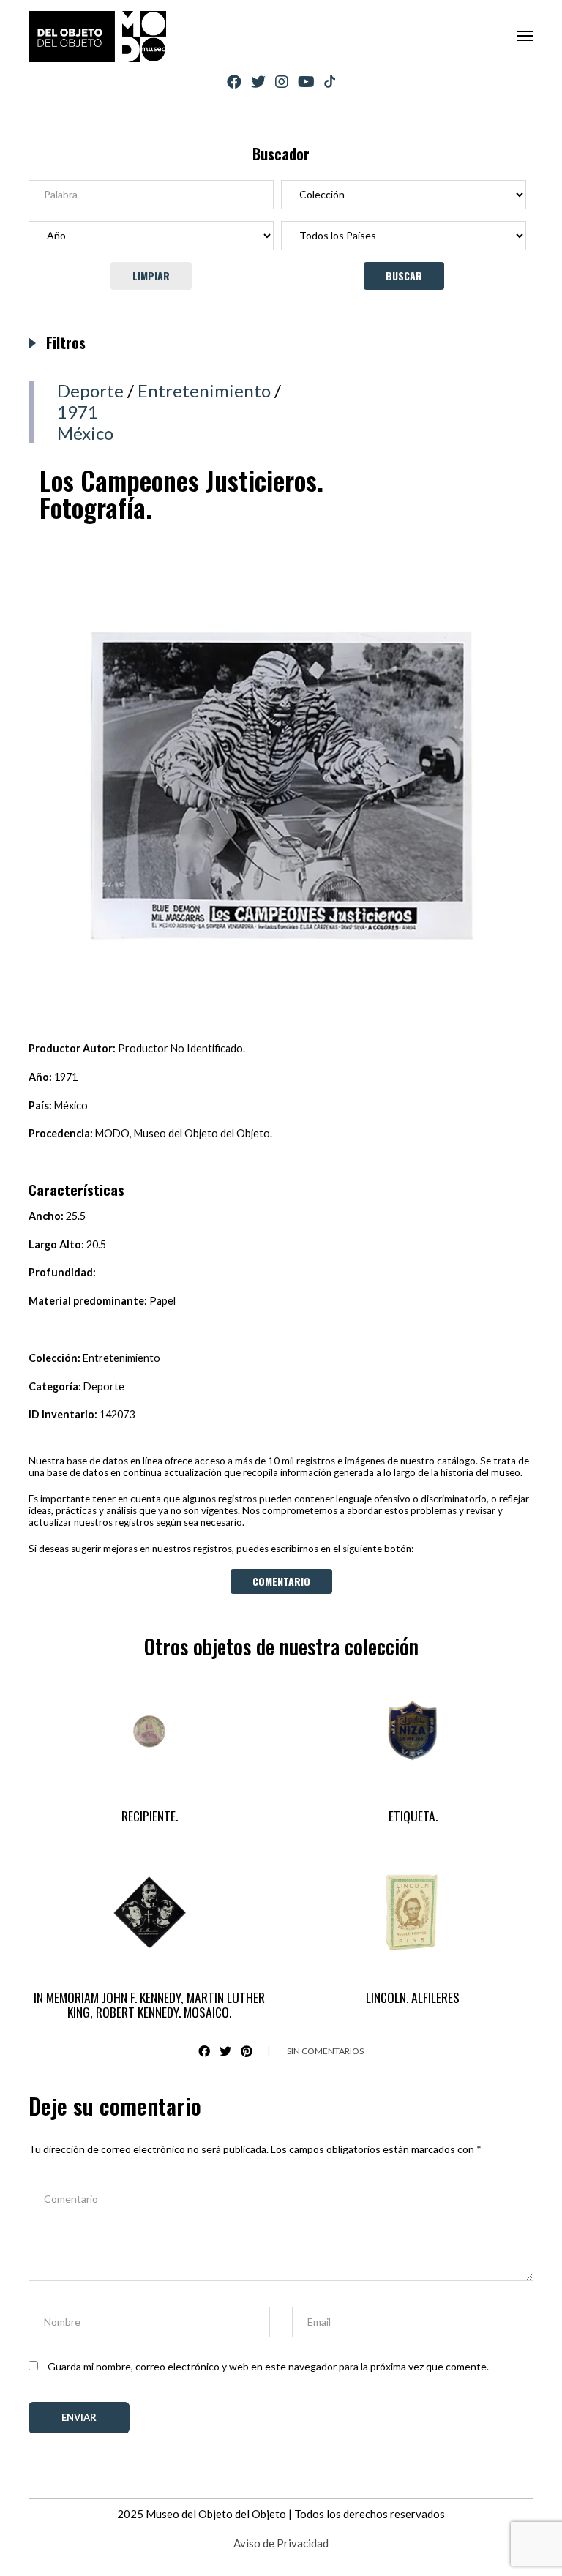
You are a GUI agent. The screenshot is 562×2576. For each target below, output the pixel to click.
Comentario (281, 1581)
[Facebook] (234, 82)
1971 (78, 412)
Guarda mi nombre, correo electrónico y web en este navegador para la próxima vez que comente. (268, 2366)
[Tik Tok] (330, 82)
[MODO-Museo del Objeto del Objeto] (97, 37)
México (85, 433)
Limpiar (151, 276)
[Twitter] (258, 82)
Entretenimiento (204, 390)
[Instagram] (282, 82)
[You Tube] (306, 82)
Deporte (90, 390)
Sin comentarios (325, 2051)
